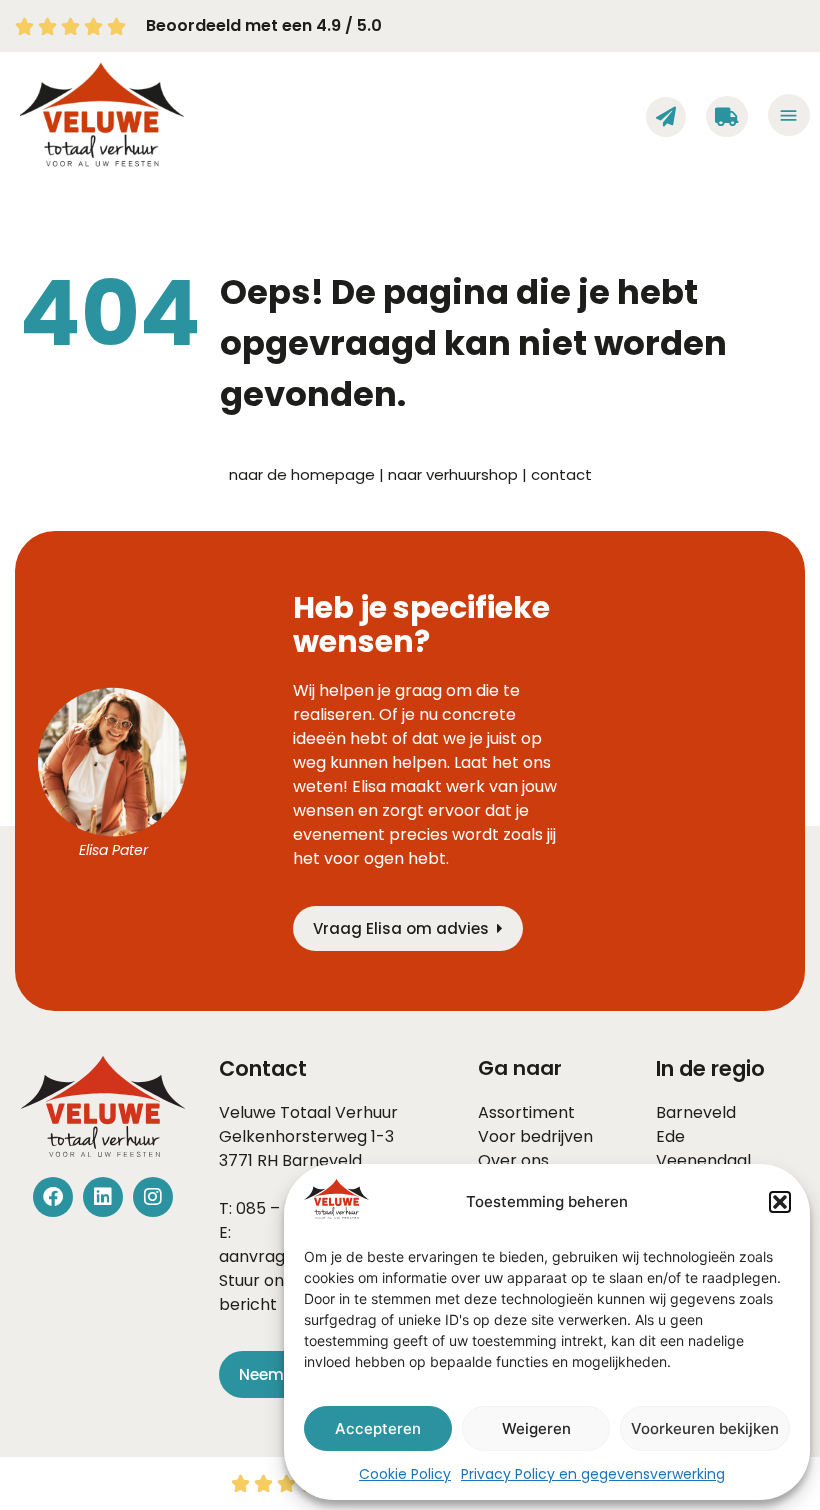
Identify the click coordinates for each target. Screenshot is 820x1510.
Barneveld (322, 1160)
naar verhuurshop (453, 474)
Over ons (513, 1160)
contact (561, 474)
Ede (670, 1136)
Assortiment (526, 1112)
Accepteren (378, 1428)
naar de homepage (302, 474)
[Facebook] (53, 1197)
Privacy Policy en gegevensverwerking (593, 1474)
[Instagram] (153, 1197)
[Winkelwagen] (727, 116)
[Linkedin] (103, 1197)
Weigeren (536, 1428)
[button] (780, 1202)
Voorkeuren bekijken (705, 1428)
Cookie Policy (405, 1474)
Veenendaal (703, 1160)
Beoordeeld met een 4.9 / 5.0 (264, 25)
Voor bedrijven (535, 1136)
